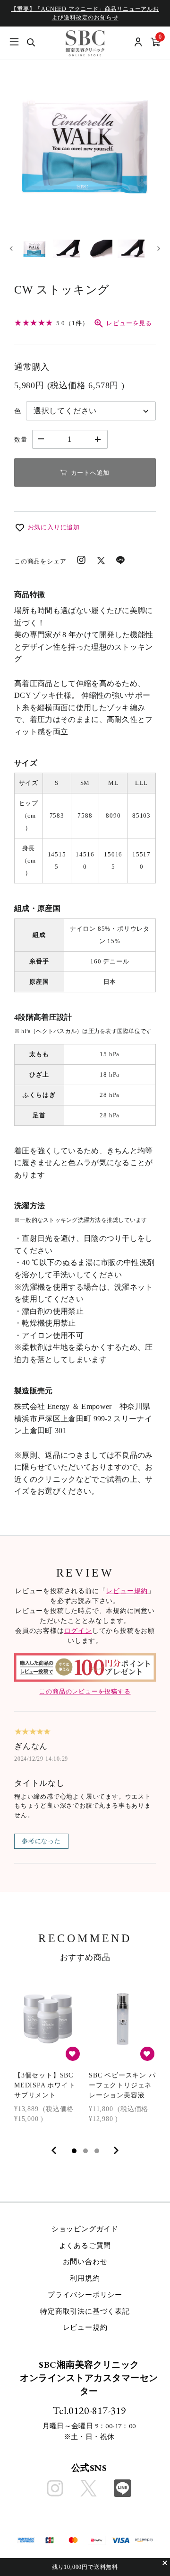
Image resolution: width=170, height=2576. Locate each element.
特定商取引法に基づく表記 (85, 2311)
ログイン (78, 1631)
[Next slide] (158, 249)
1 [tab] (74, 2151)
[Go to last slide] (12, 249)
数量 (21, 440)
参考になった (41, 1841)
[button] (34, 249)
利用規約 (85, 2278)
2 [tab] (85, 2151)
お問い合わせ (85, 2262)
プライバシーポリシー (85, 2295)
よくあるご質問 (85, 2246)
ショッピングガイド (85, 2229)
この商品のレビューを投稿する (85, 1691)
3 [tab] (97, 2151)
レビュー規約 (127, 1591)
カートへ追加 (90, 473)
